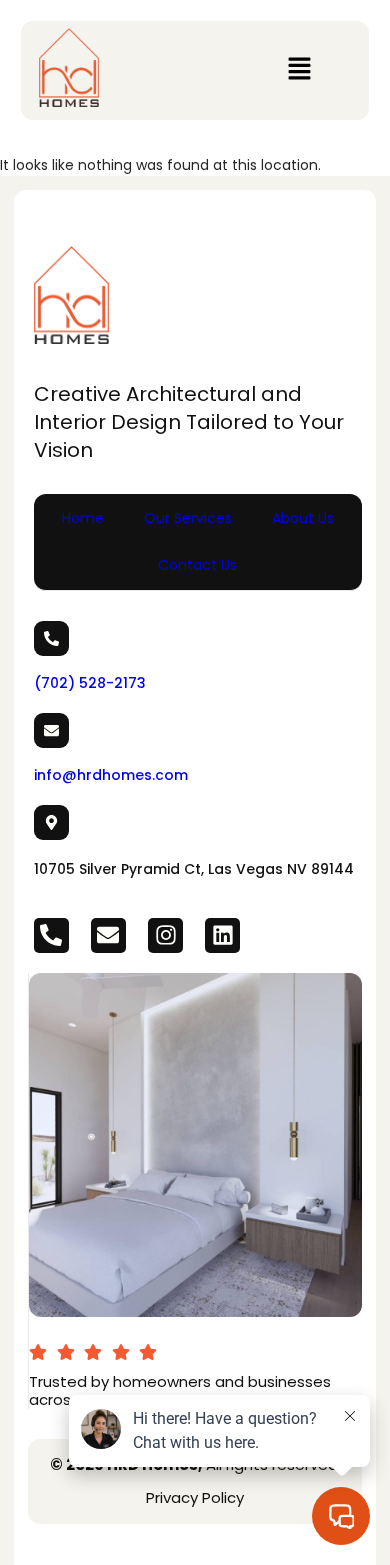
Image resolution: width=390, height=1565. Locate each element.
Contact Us (197, 565)
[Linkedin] (222, 935)
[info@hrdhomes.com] (51, 730)
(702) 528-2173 (90, 683)
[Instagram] (165, 935)
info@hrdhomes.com (111, 775)
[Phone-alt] (51, 935)
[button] (299, 70)
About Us (303, 518)
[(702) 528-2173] (51, 638)
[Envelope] (108, 935)
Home (83, 518)
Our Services (188, 518)
